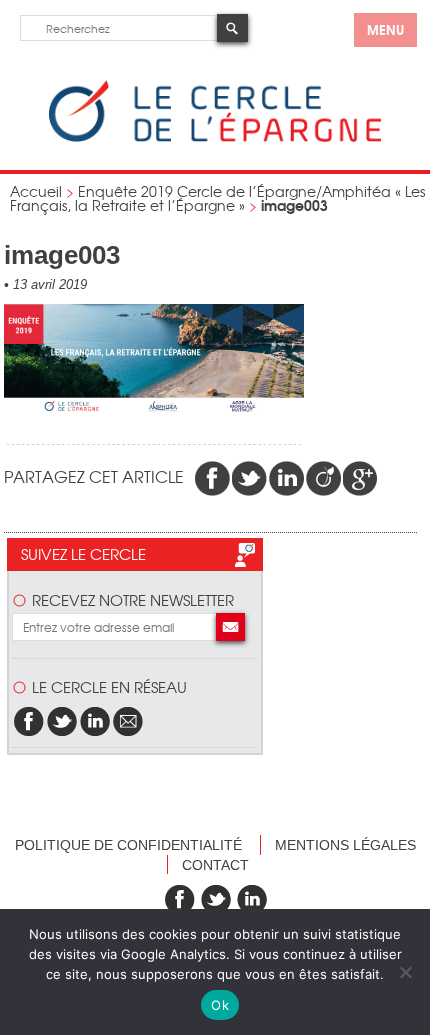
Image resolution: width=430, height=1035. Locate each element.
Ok (220, 1005)
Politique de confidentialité (128, 845)
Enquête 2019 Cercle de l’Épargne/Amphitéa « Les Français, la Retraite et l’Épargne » (217, 198)
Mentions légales (345, 845)
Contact (215, 865)
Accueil (36, 191)
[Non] (405, 972)
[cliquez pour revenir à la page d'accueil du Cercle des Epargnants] (214, 137)
